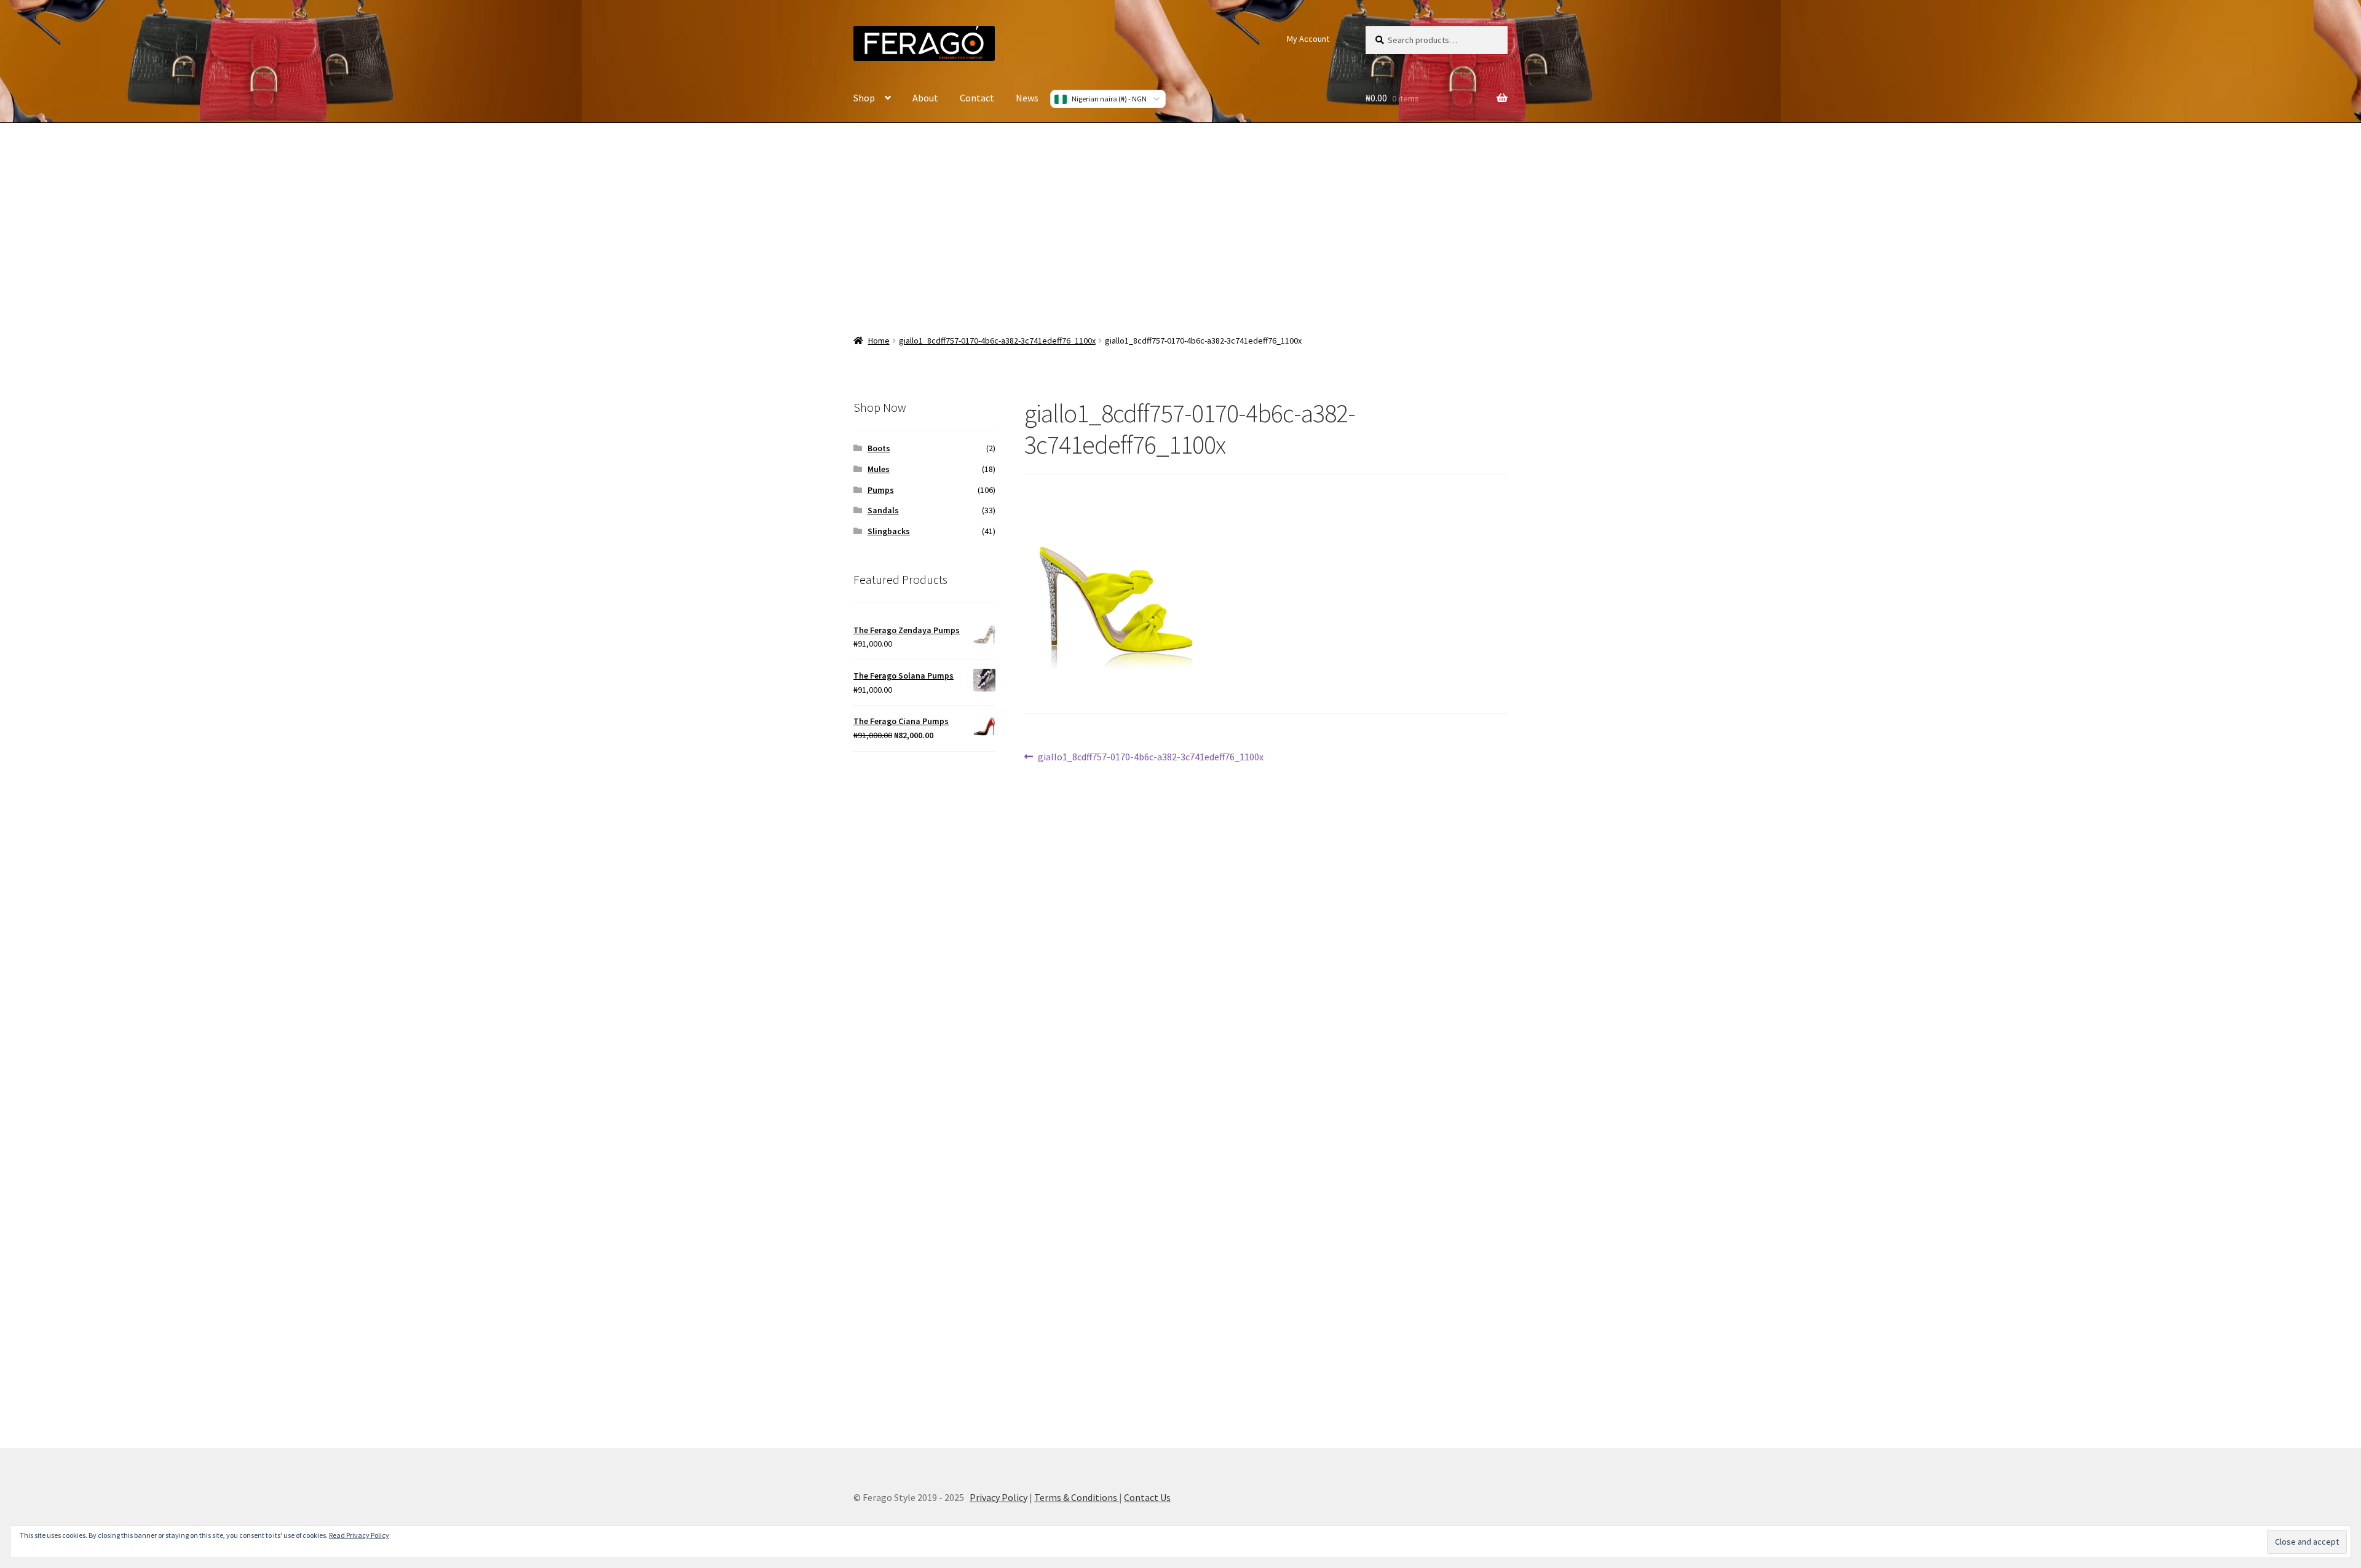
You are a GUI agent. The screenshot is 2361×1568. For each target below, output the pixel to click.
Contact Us (1147, 1497)
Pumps (881, 490)
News (1027, 98)
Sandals (883, 510)
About (925, 98)
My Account (1308, 39)
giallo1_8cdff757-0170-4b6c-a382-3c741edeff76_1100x (997, 341)
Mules (879, 469)
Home (879, 341)
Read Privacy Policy (359, 1535)
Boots (879, 448)
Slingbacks (889, 531)
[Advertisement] (1180, 221)
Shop (864, 98)
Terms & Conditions (1077, 1497)
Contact (977, 98)
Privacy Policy (999, 1497)
